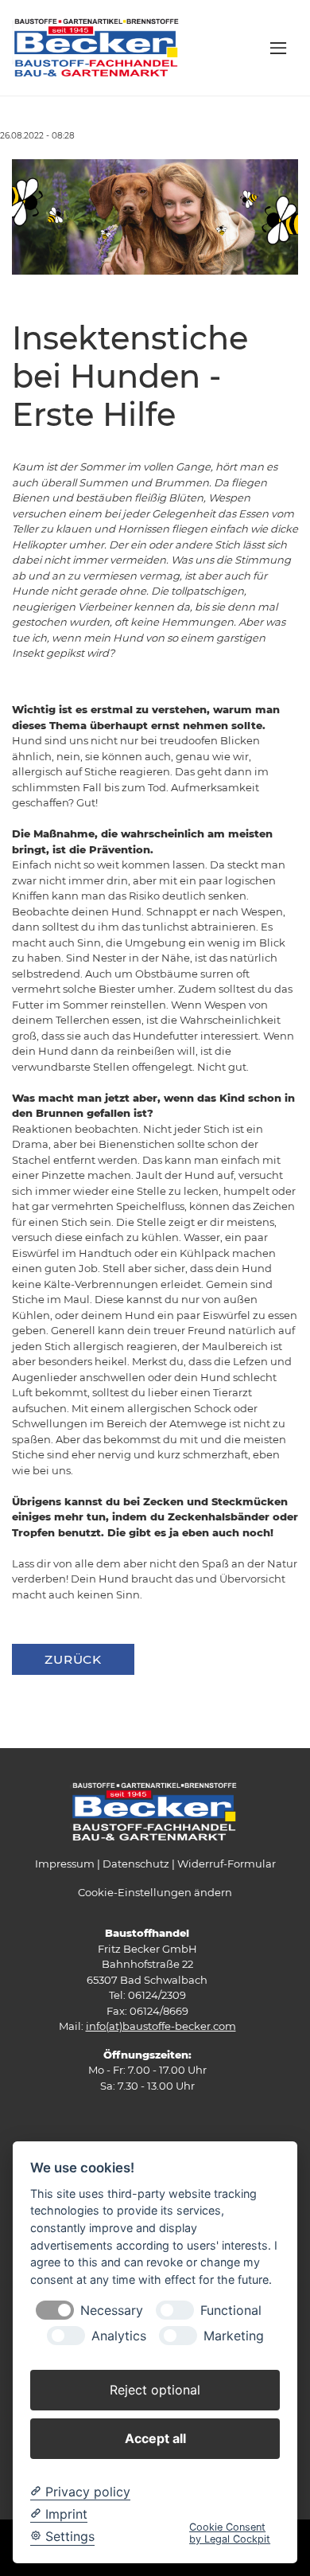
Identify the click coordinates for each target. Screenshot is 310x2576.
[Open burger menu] (278, 48)
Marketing (234, 2336)
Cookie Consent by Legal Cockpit (230, 2533)
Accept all (155, 2438)
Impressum (65, 1864)
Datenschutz (136, 1864)
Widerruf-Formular (227, 1864)
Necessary (112, 2311)
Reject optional (155, 2390)
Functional (231, 2311)
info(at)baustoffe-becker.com (161, 2026)
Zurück (73, 1659)
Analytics (119, 2336)
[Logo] (97, 47)
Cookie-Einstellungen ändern (155, 1892)
